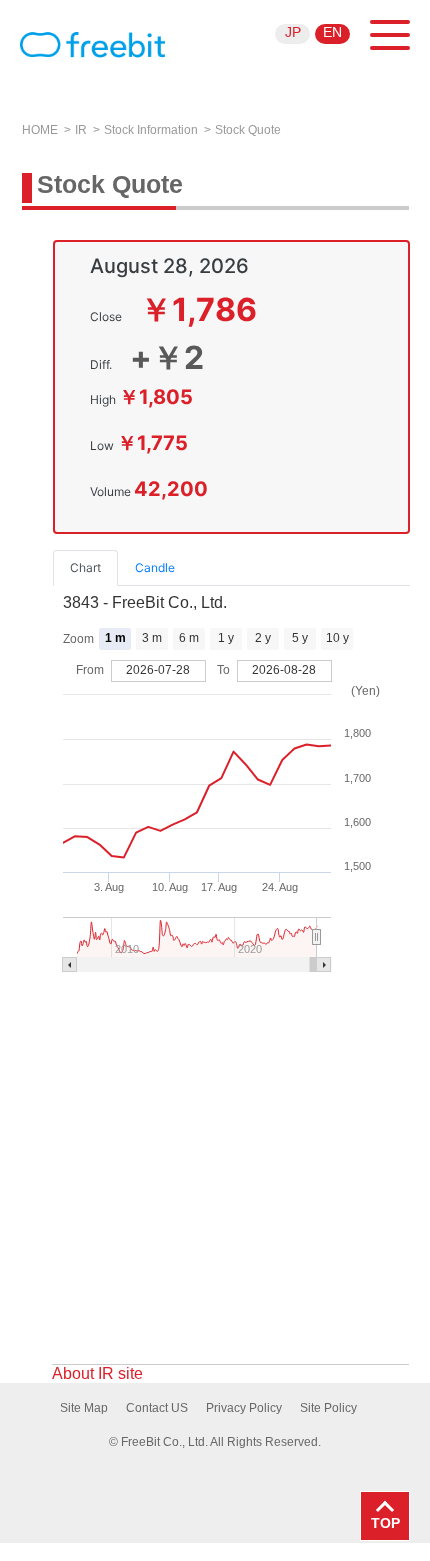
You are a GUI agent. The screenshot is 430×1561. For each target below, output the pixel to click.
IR (81, 130)
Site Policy (328, 1408)
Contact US (157, 1408)
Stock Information (151, 130)
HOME (40, 130)
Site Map (84, 1408)
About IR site (97, 1373)
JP (293, 32)
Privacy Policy (244, 1408)
